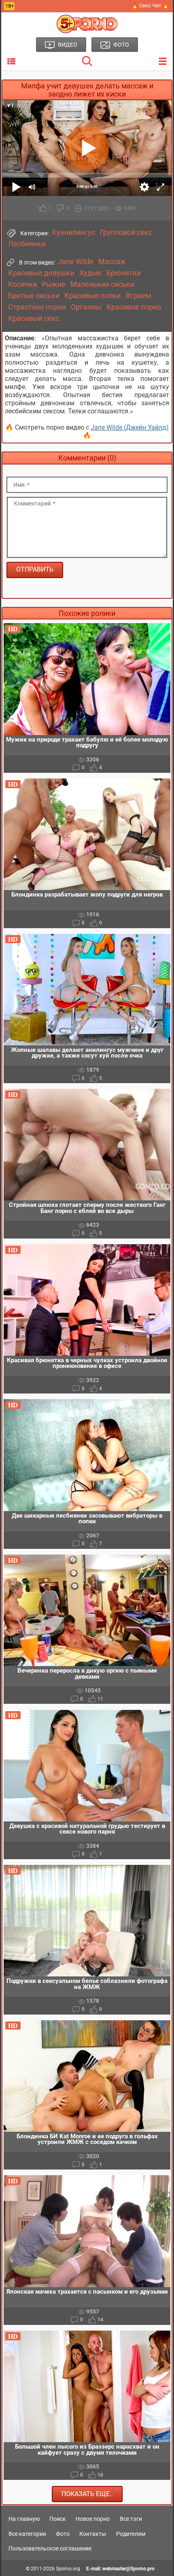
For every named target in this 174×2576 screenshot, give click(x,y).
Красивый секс (34, 318)
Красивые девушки (41, 273)
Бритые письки (34, 296)
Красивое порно (134, 307)
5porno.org (68, 2569)
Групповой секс (126, 232)
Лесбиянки (27, 244)
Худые (90, 273)
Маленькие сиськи (102, 284)
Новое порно (93, 2519)
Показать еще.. (87, 2494)
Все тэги (131, 2519)
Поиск (58, 2519)
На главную (24, 2519)
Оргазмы (86, 307)
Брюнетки (124, 273)
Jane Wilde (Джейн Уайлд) (130, 427)
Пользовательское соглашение (50, 2548)
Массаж (112, 262)
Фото (63, 2534)
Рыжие (54, 284)
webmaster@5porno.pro (128, 2569)
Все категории (27, 2534)
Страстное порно (37, 307)
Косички (22, 284)
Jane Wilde (76, 262)
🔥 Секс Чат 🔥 (150, 5)
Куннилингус (73, 232)
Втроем (138, 296)
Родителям (131, 2534)
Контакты (93, 2534)
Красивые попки (92, 296)
